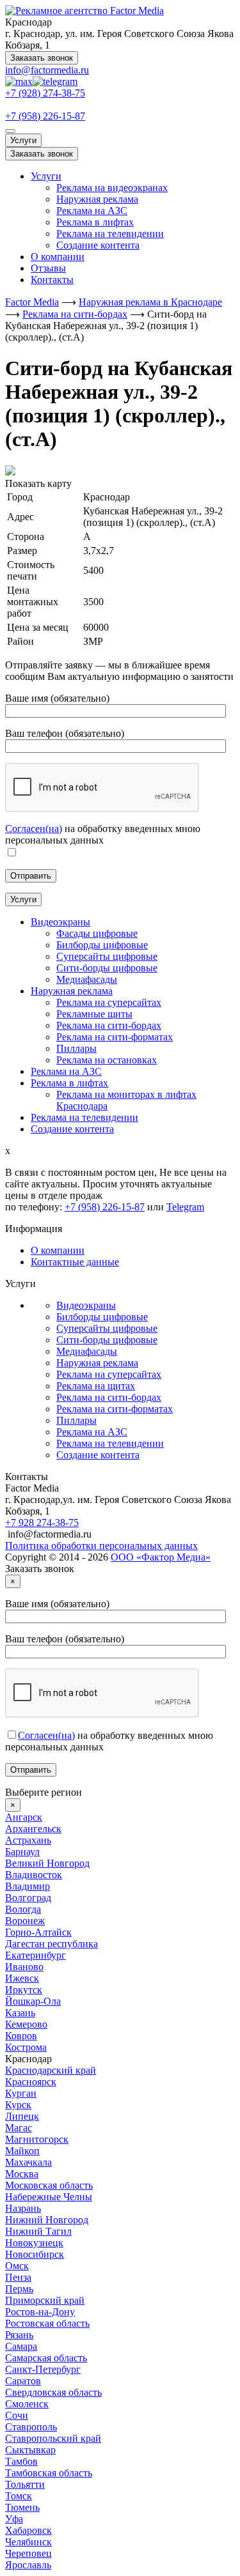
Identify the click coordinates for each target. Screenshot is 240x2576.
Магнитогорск (37, 2139)
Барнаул (22, 1852)
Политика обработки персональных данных (101, 1546)
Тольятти (25, 2484)
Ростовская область (47, 2323)
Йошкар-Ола (33, 2001)
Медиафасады (87, 1351)
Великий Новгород (47, 1863)
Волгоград (28, 1898)
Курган (21, 2093)
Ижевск (22, 1978)
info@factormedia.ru (47, 70)
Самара (21, 2346)
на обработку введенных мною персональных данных (103, 834)
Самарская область (46, 2358)
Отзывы (48, 268)
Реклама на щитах (96, 1386)
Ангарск (24, 1817)
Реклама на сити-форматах (115, 1409)
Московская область (49, 2185)
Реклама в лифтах (95, 222)
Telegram (185, 1207)
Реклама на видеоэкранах (112, 188)
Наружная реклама (97, 199)
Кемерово (26, 2024)
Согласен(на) (34, 829)
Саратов (23, 2381)
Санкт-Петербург (43, 2369)
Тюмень (22, 2507)
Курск (18, 2105)
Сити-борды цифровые (107, 1340)
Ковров (21, 2036)
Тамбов (21, 2461)
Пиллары (76, 1420)
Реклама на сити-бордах (109, 1397)
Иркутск (24, 1990)
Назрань (23, 2208)
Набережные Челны (49, 2197)
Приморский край (45, 2300)
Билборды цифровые (102, 1317)
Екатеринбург (36, 1955)
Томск (19, 2496)
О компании (58, 257)
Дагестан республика (52, 1944)
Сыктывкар (30, 2450)
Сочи (17, 2415)
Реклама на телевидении (110, 234)
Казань (20, 2013)
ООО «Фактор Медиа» (161, 1557)
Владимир (28, 1886)
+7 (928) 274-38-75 (45, 93)
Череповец (28, 2553)
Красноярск (31, 2082)
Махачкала (28, 2162)
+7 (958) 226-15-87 (45, 116)
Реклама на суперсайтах (109, 1374)
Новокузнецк (34, 2243)
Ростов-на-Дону (40, 2312)
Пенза (18, 2277)
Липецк (22, 2116)
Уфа (14, 2519)
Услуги (23, 140)
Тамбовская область (49, 2473)
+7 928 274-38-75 (42, 1523)
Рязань (19, 2335)
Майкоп (22, 2151)
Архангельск (33, 1829)
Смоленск (27, 2404)
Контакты (52, 280)
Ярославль (28, 2565)
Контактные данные (75, 1262)
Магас (19, 2128)
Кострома (26, 2047)
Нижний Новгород (47, 2220)
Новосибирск (35, 2254)
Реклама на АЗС (92, 211)
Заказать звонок (42, 58)
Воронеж (25, 1921)
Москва (22, 2174)
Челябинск (28, 2542)
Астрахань (28, 1840)
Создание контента (98, 245)
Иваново (24, 1967)
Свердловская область (53, 2392)
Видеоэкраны (86, 1305)
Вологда (23, 1909)
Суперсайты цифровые (107, 1328)
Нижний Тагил (38, 2231)
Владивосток (34, 1875)
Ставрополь (31, 2427)
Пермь (19, 2289)
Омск (17, 2266)
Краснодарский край (51, 2070)
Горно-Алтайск (38, 1932)
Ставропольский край (53, 2438)
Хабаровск (28, 2530)
